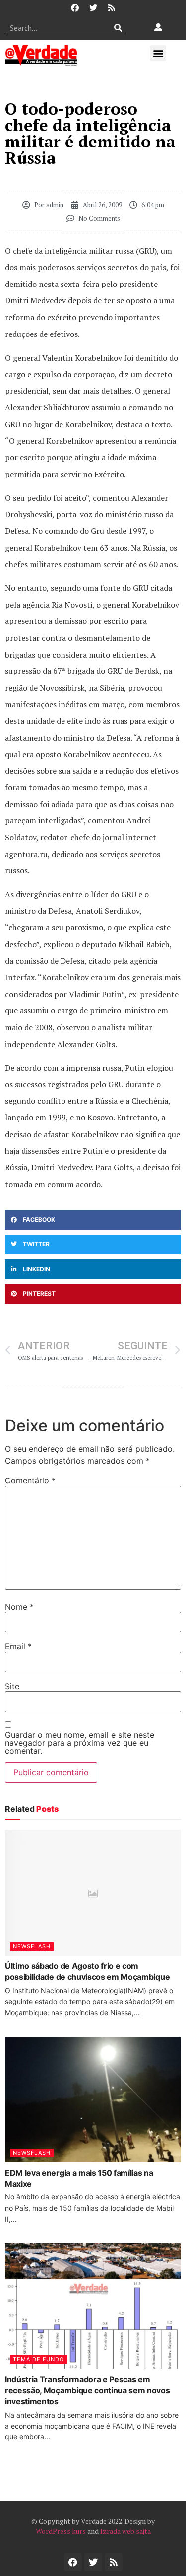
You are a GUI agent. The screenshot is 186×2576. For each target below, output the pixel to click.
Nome (19, 1607)
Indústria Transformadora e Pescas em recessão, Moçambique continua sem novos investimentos (88, 2390)
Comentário (30, 1480)
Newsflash (32, 1946)
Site (12, 1686)
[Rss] (112, 8)
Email (18, 1646)
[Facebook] (75, 8)
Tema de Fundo (38, 2359)
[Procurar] (118, 28)
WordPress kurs (61, 2531)
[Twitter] (93, 8)
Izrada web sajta (125, 2531)
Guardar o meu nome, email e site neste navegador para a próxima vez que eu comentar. (80, 1743)
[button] (158, 53)
